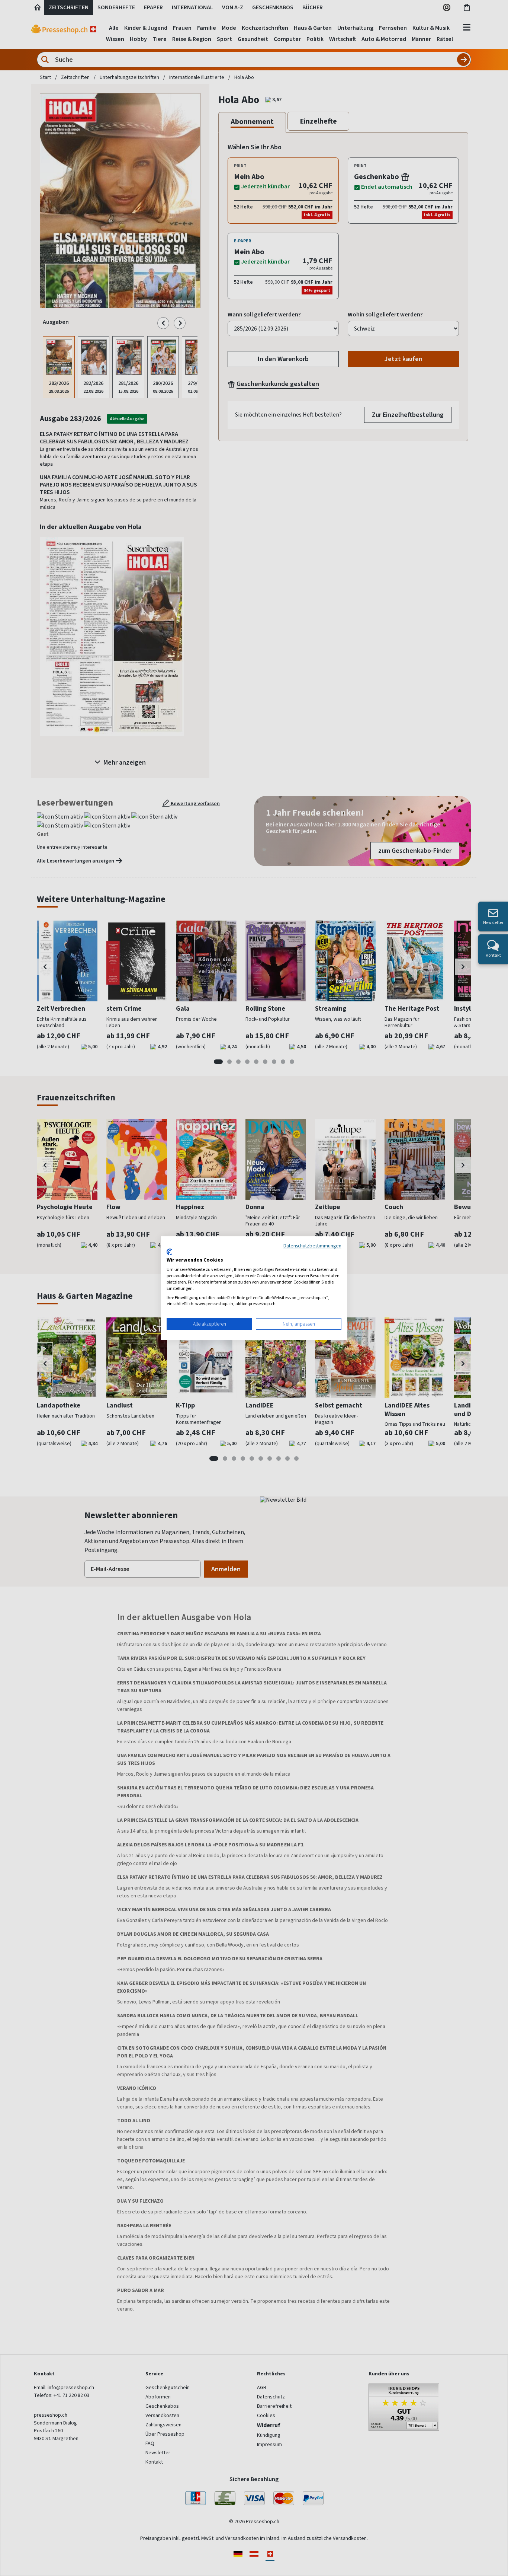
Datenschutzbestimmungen (312, 1246)
